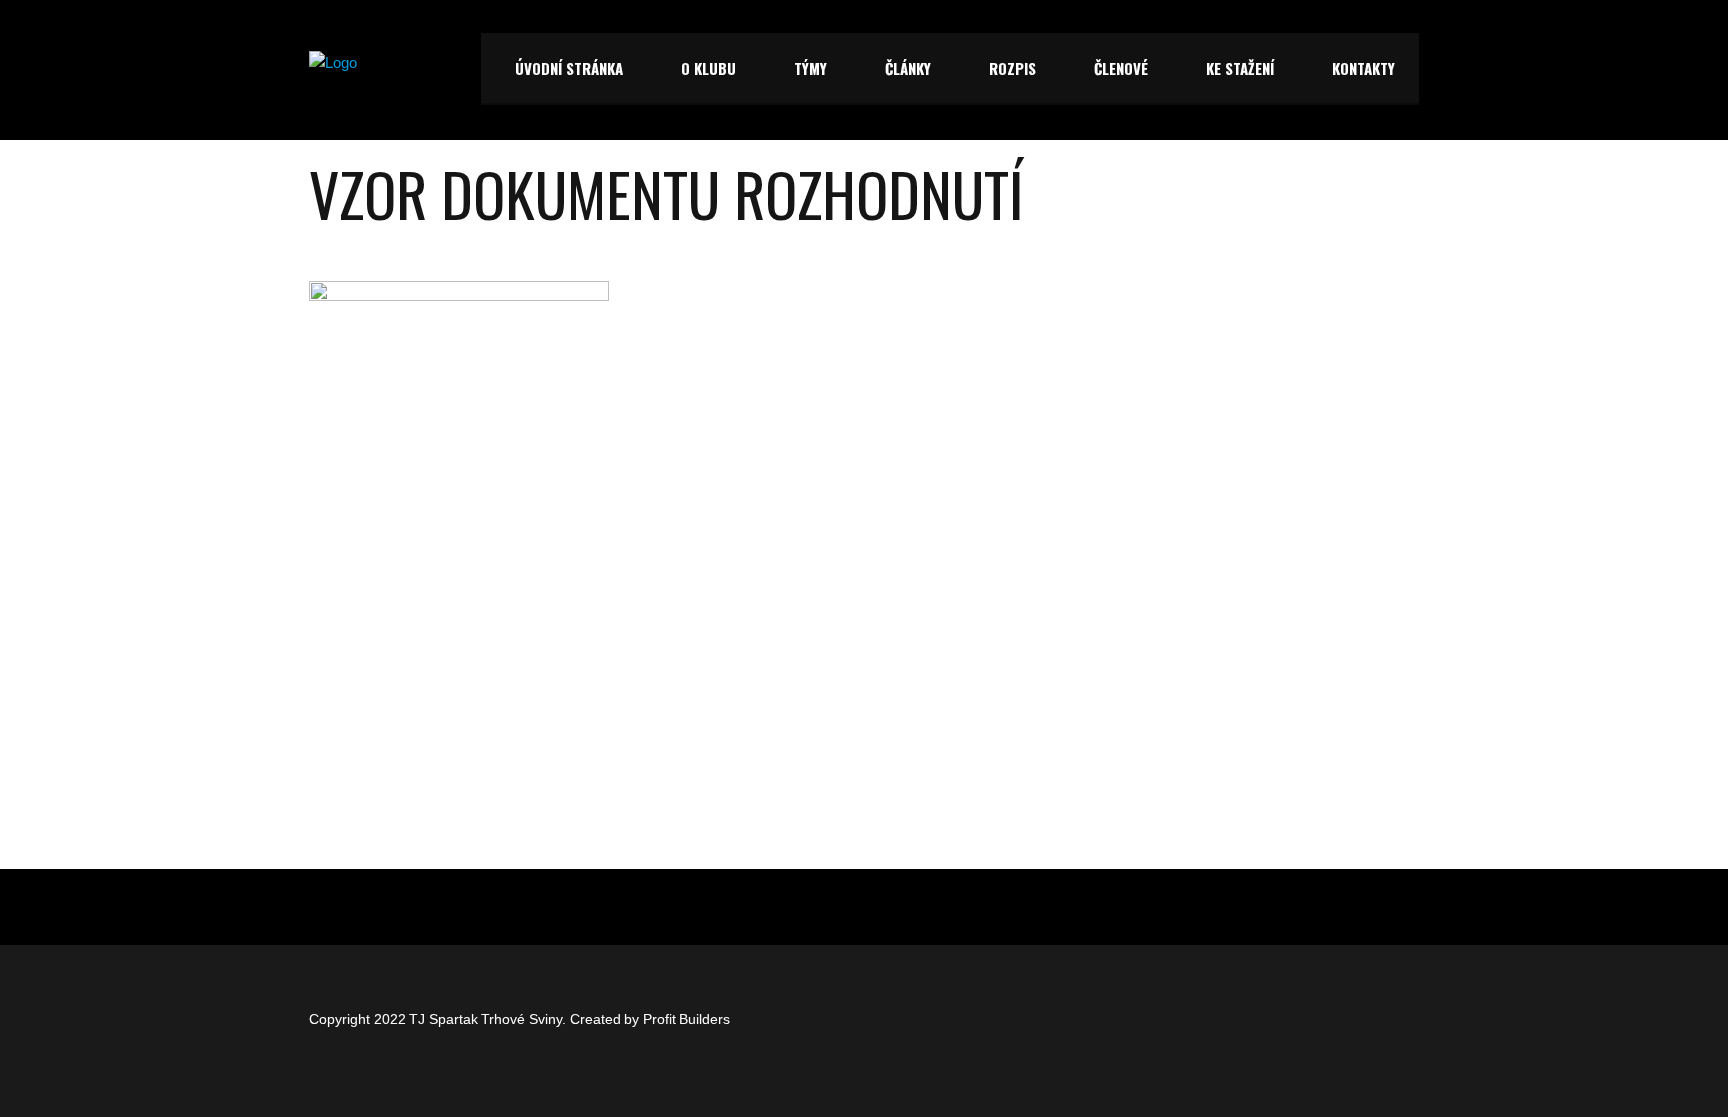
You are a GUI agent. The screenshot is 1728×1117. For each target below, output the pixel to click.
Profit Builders (687, 1019)
